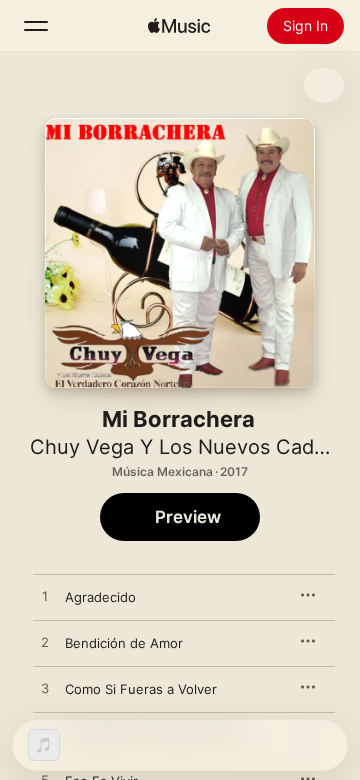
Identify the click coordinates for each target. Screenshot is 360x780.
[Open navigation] (36, 26)
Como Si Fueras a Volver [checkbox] (141, 689)
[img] (179, 26)
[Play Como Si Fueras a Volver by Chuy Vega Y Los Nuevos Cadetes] (45, 689)
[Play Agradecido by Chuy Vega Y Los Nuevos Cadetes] (45, 597)
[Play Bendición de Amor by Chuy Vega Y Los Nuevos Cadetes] (45, 643)
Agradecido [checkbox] (100, 597)
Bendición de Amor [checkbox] (124, 643)
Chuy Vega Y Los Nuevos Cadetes (192, 447)
